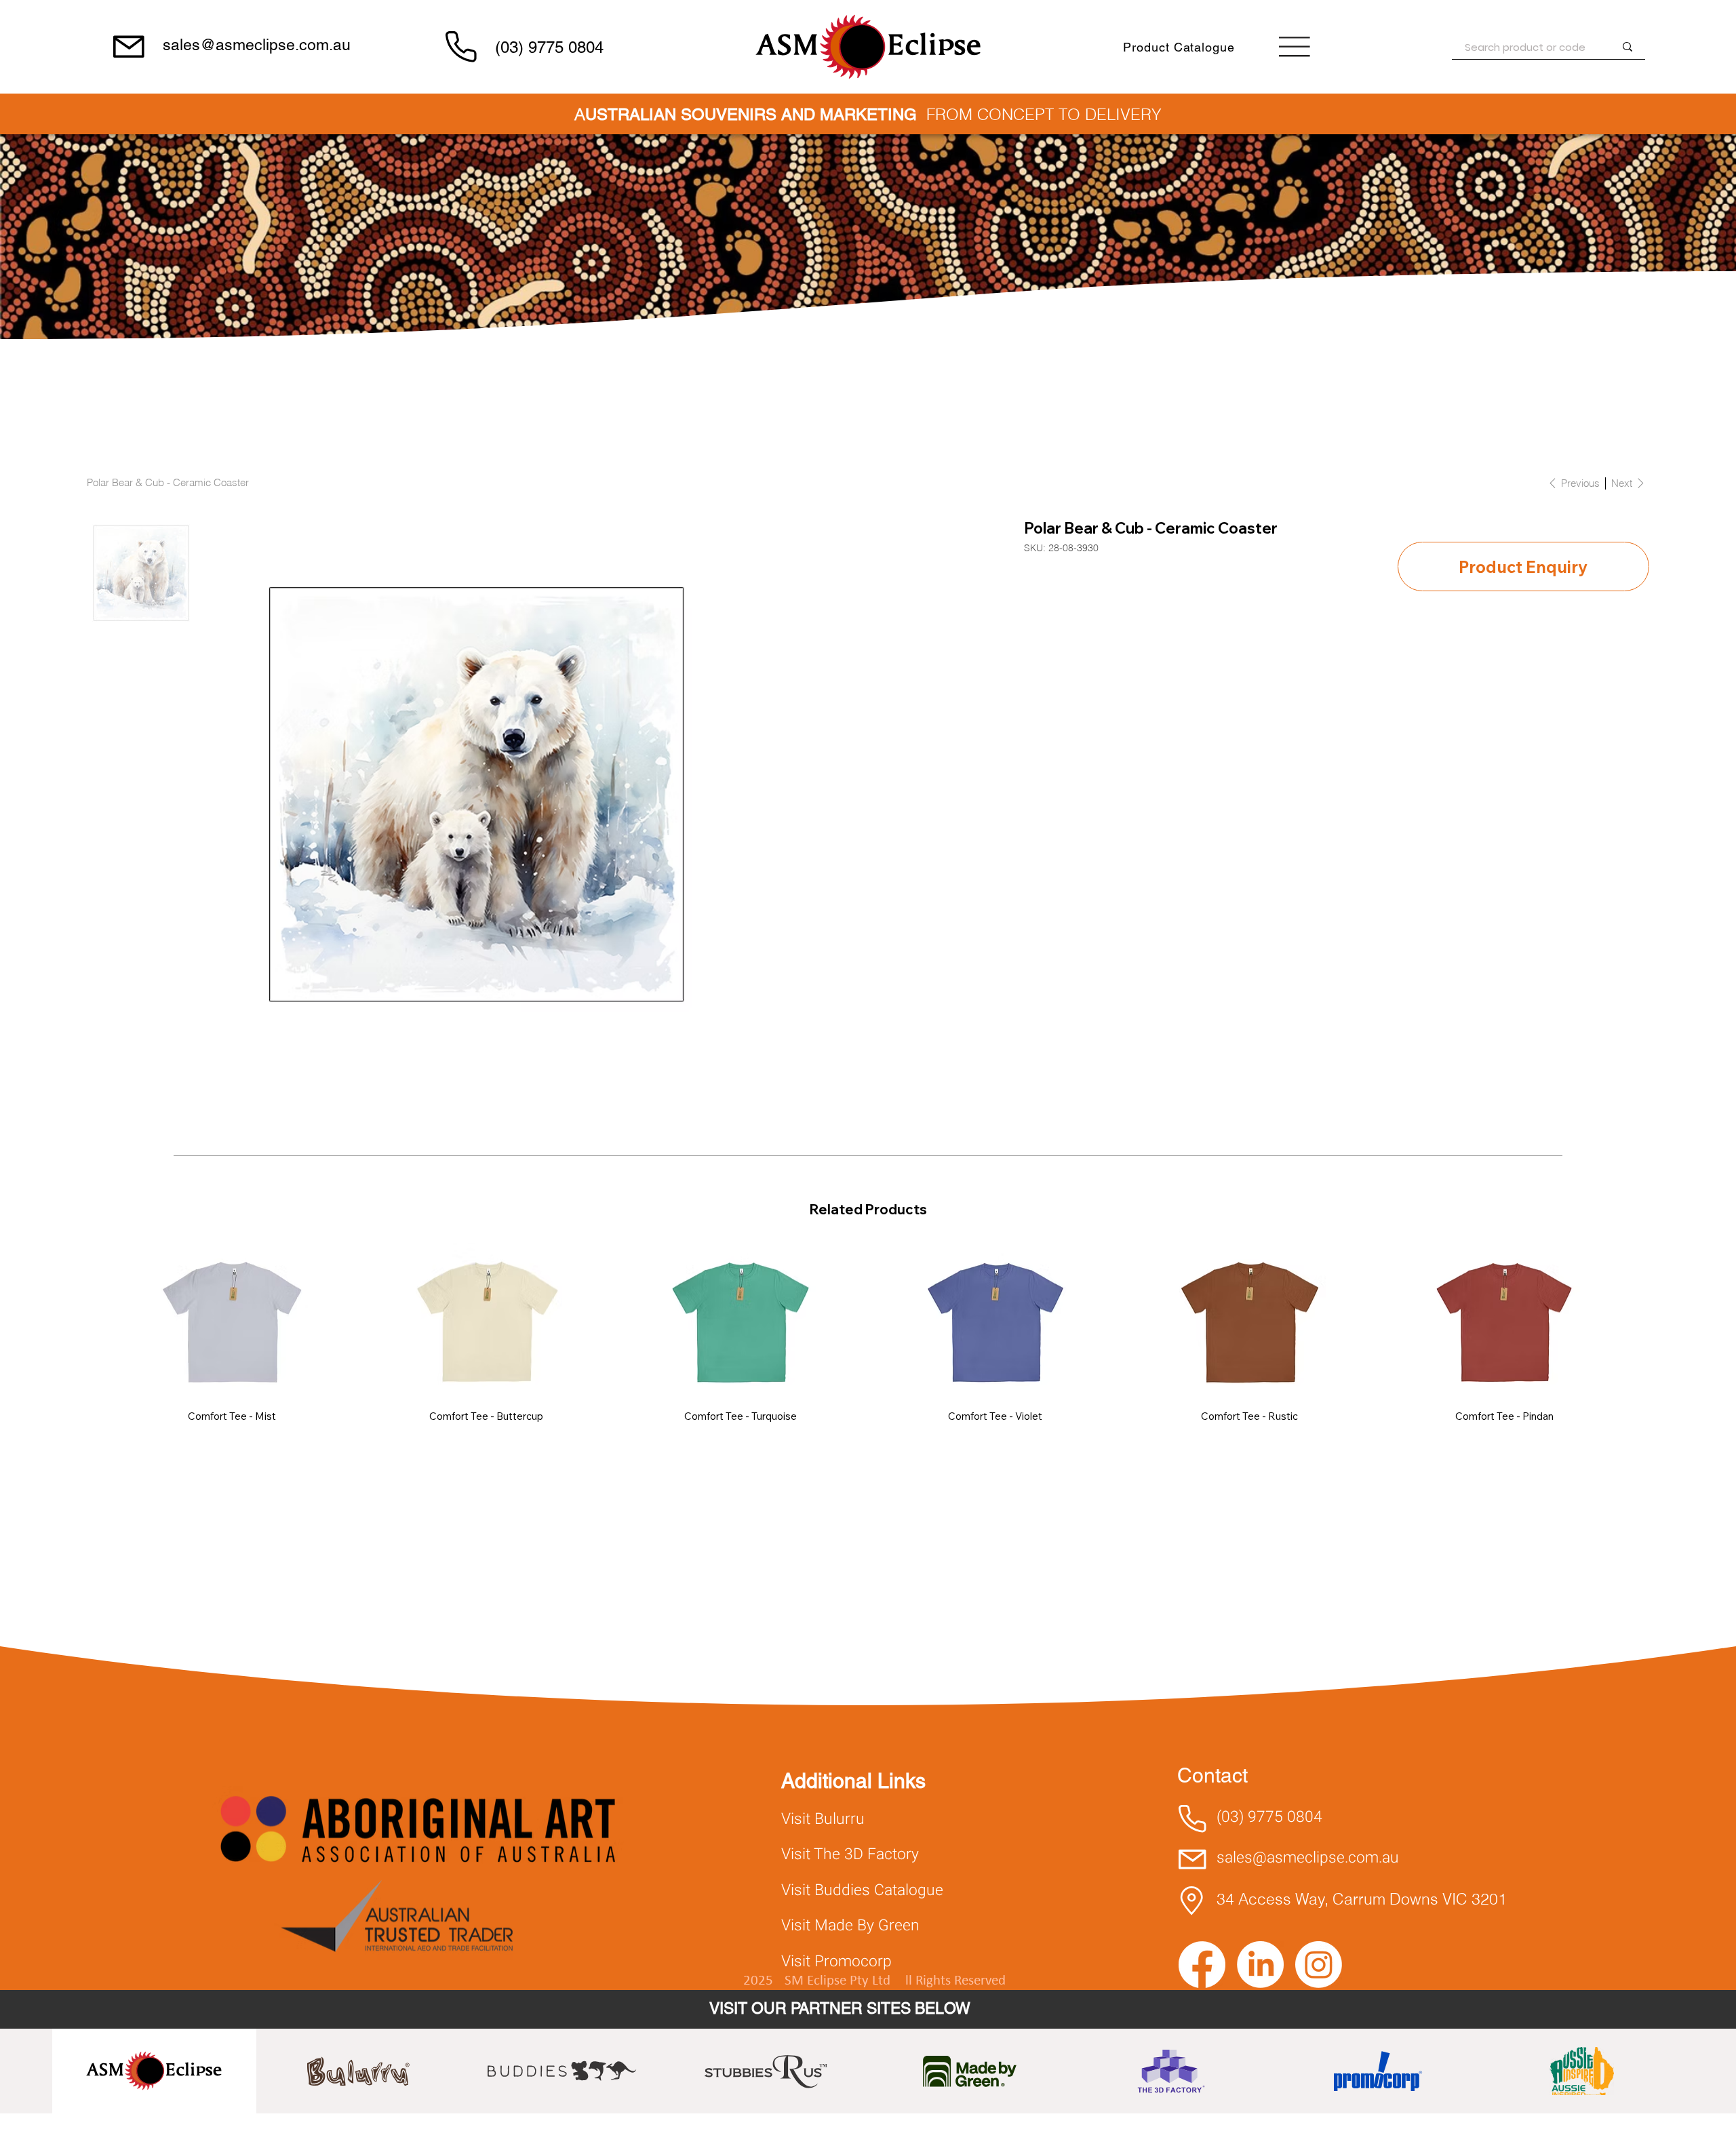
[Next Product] (1641, 1320)
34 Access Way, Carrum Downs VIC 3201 (1362, 1899)
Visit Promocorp (836, 1962)
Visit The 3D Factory (850, 1854)
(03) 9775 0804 (549, 47)
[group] (868, 1332)
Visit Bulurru (823, 1819)
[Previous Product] (95, 1320)
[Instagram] (1319, 1965)
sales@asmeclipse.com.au (257, 45)
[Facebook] (1202, 1965)
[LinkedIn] (1260, 1965)
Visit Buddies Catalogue (862, 1890)
